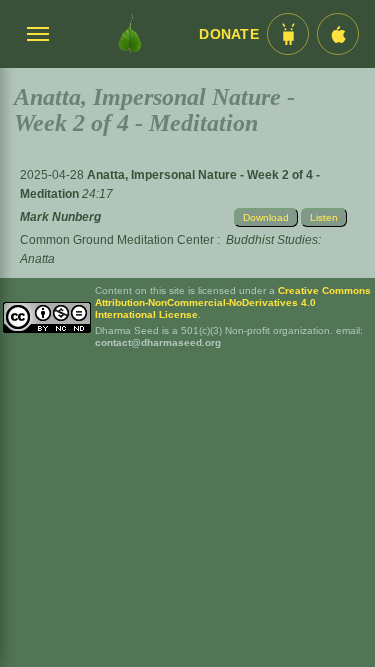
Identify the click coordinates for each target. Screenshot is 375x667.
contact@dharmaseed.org (158, 342)
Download (266, 217)
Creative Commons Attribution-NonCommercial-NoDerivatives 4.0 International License (233, 302)
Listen (324, 217)
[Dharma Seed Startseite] (129, 34)
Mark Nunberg (60, 217)
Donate (229, 34)
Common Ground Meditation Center (117, 240)
